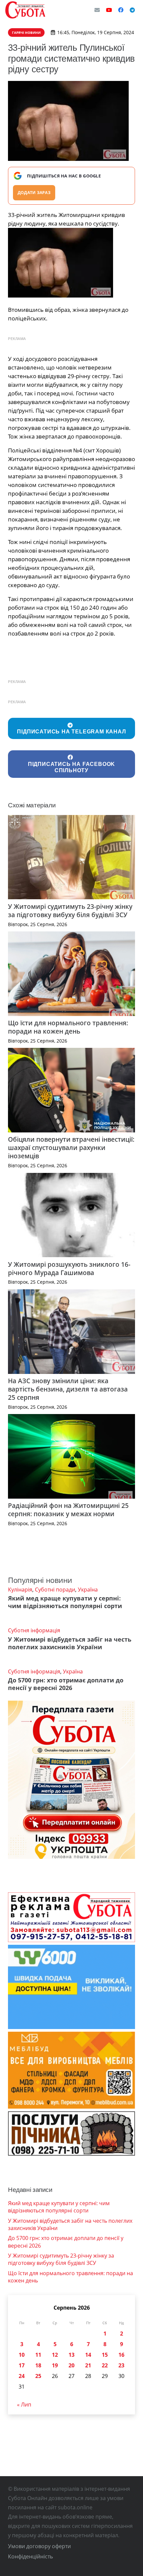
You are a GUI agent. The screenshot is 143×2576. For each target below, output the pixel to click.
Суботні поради (55, 1590)
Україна (88, 1590)
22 (105, 2365)
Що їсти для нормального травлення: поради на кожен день (68, 1027)
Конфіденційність (30, 2556)
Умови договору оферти (39, 2546)
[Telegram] (132, 10)
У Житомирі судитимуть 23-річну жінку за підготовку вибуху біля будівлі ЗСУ (70, 911)
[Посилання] (25, 10)
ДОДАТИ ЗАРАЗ (34, 193)
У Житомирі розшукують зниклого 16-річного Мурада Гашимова (69, 1268)
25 (38, 2376)
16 (121, 2355)
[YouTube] (109, 10)
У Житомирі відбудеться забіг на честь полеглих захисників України (70, 1643)
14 (88, 2355)
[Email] (97, 10)
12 (55, 2355)
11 (38, 2355)
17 (22, 2365)
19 (55, 2365)
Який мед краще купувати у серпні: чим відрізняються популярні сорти (65, 1602)
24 (22, 2376)
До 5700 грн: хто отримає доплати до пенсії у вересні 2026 (66, 1684)
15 (105, 2355)
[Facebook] (121, 10)
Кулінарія (20, 1590)
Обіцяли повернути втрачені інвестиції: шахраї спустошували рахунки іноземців (71, 1148)
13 (71, 2355)
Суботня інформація (34, 1630)
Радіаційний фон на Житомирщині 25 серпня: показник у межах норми (68, 1510)
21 (88, 2365)
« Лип (24, 2405)
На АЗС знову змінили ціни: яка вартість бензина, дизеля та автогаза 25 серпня (68, 1389)
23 (121, 2365)
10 (22, 2355)
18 (38, 2365)
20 (71, 2365)
